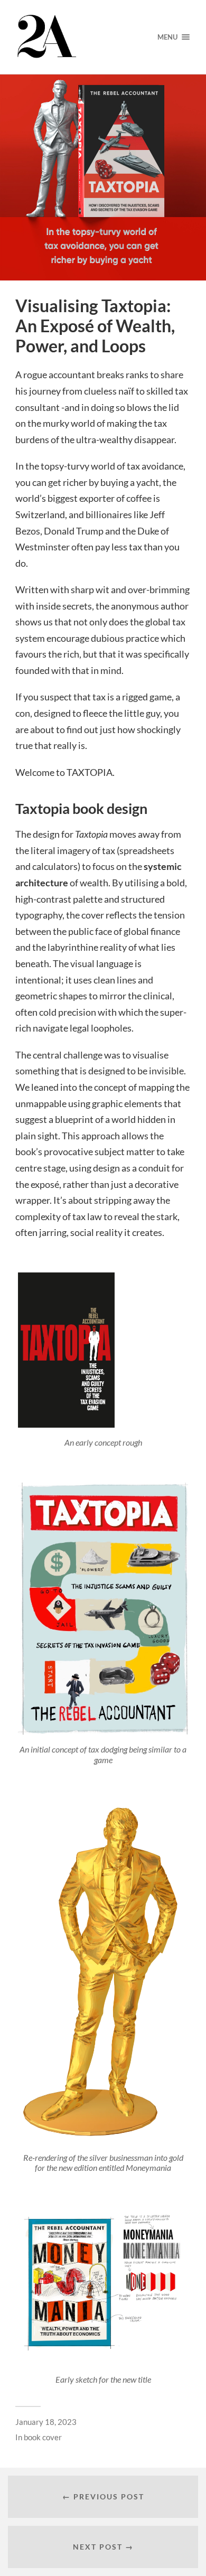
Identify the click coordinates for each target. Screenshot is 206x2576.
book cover (43, 2437)
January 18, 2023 (46, 2422)
